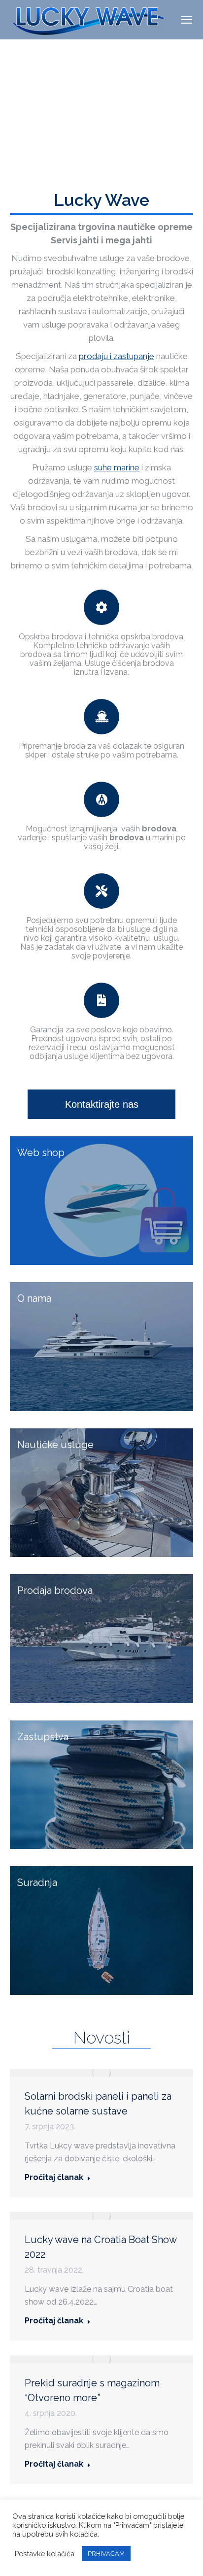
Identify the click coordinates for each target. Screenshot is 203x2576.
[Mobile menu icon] (187, 20)
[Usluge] (101, 1201)
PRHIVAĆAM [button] (106, 2554)
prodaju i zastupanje (117, 356)
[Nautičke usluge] (101, 1493)
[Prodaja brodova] (101, 1638)
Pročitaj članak (54, 2177)
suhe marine (117, 467)
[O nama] (101, 1347)
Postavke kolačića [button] (45, 2554)
